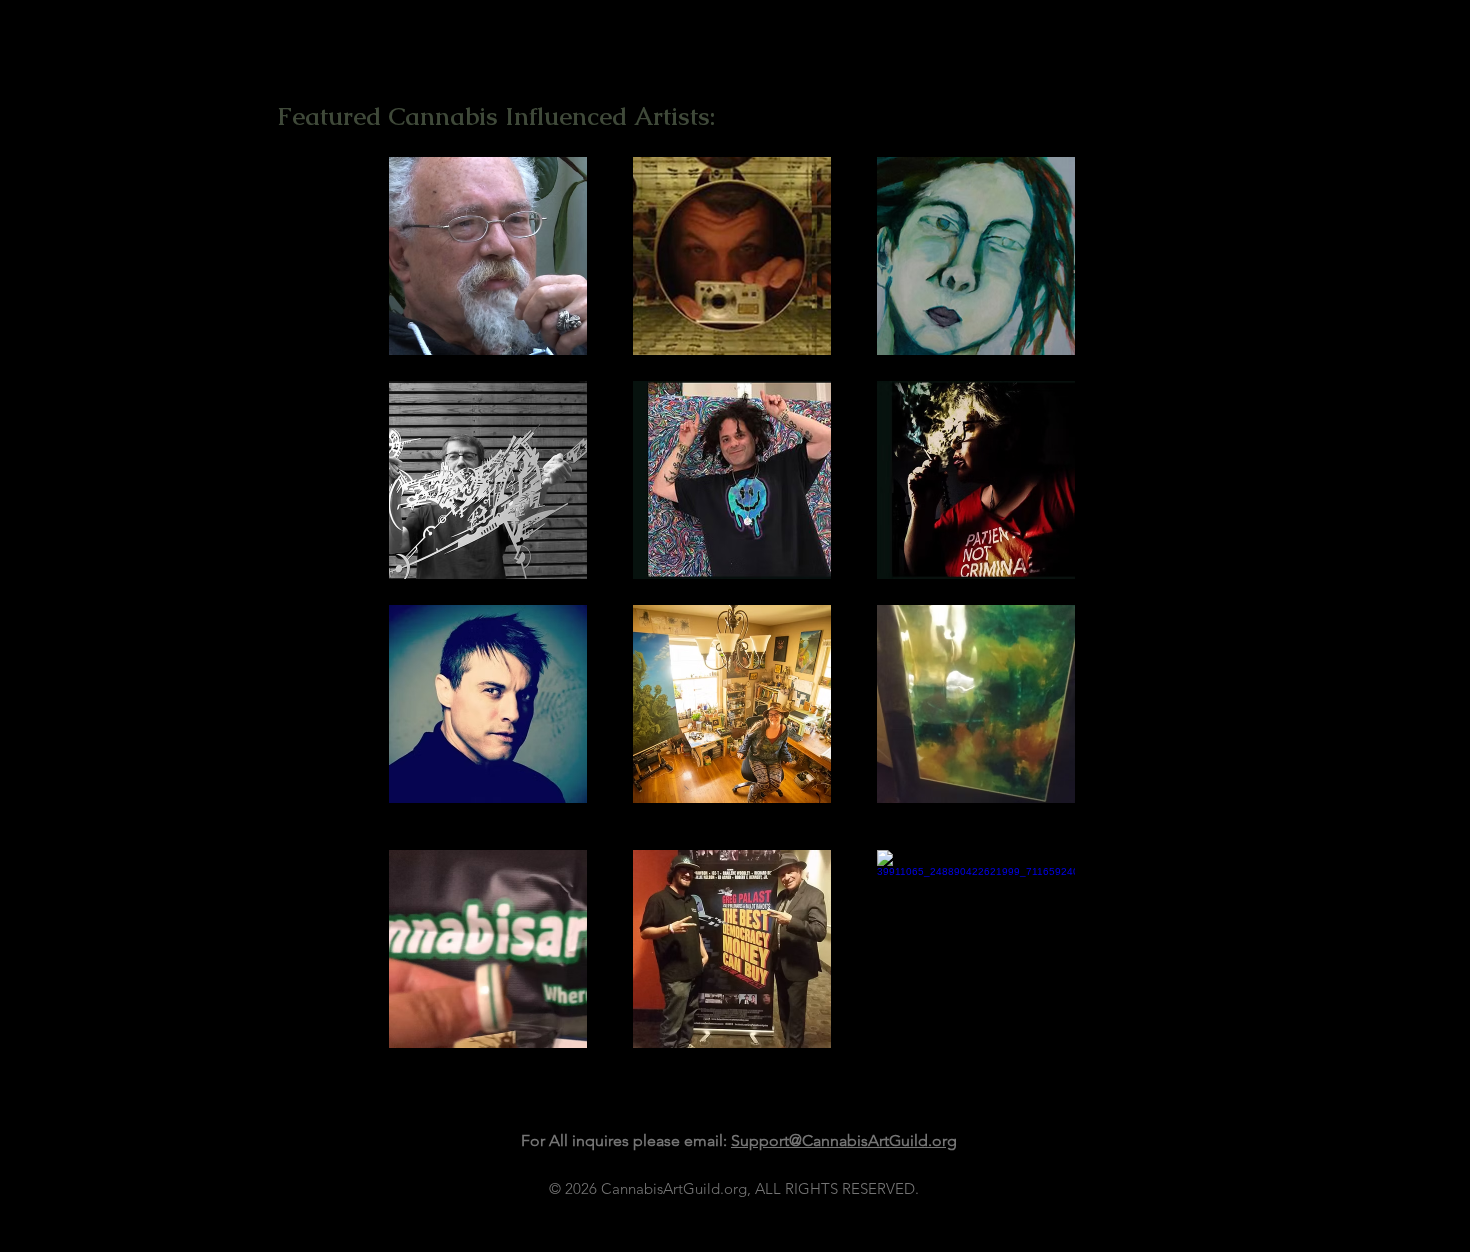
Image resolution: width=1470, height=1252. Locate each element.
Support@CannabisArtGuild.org (844, 1140)
